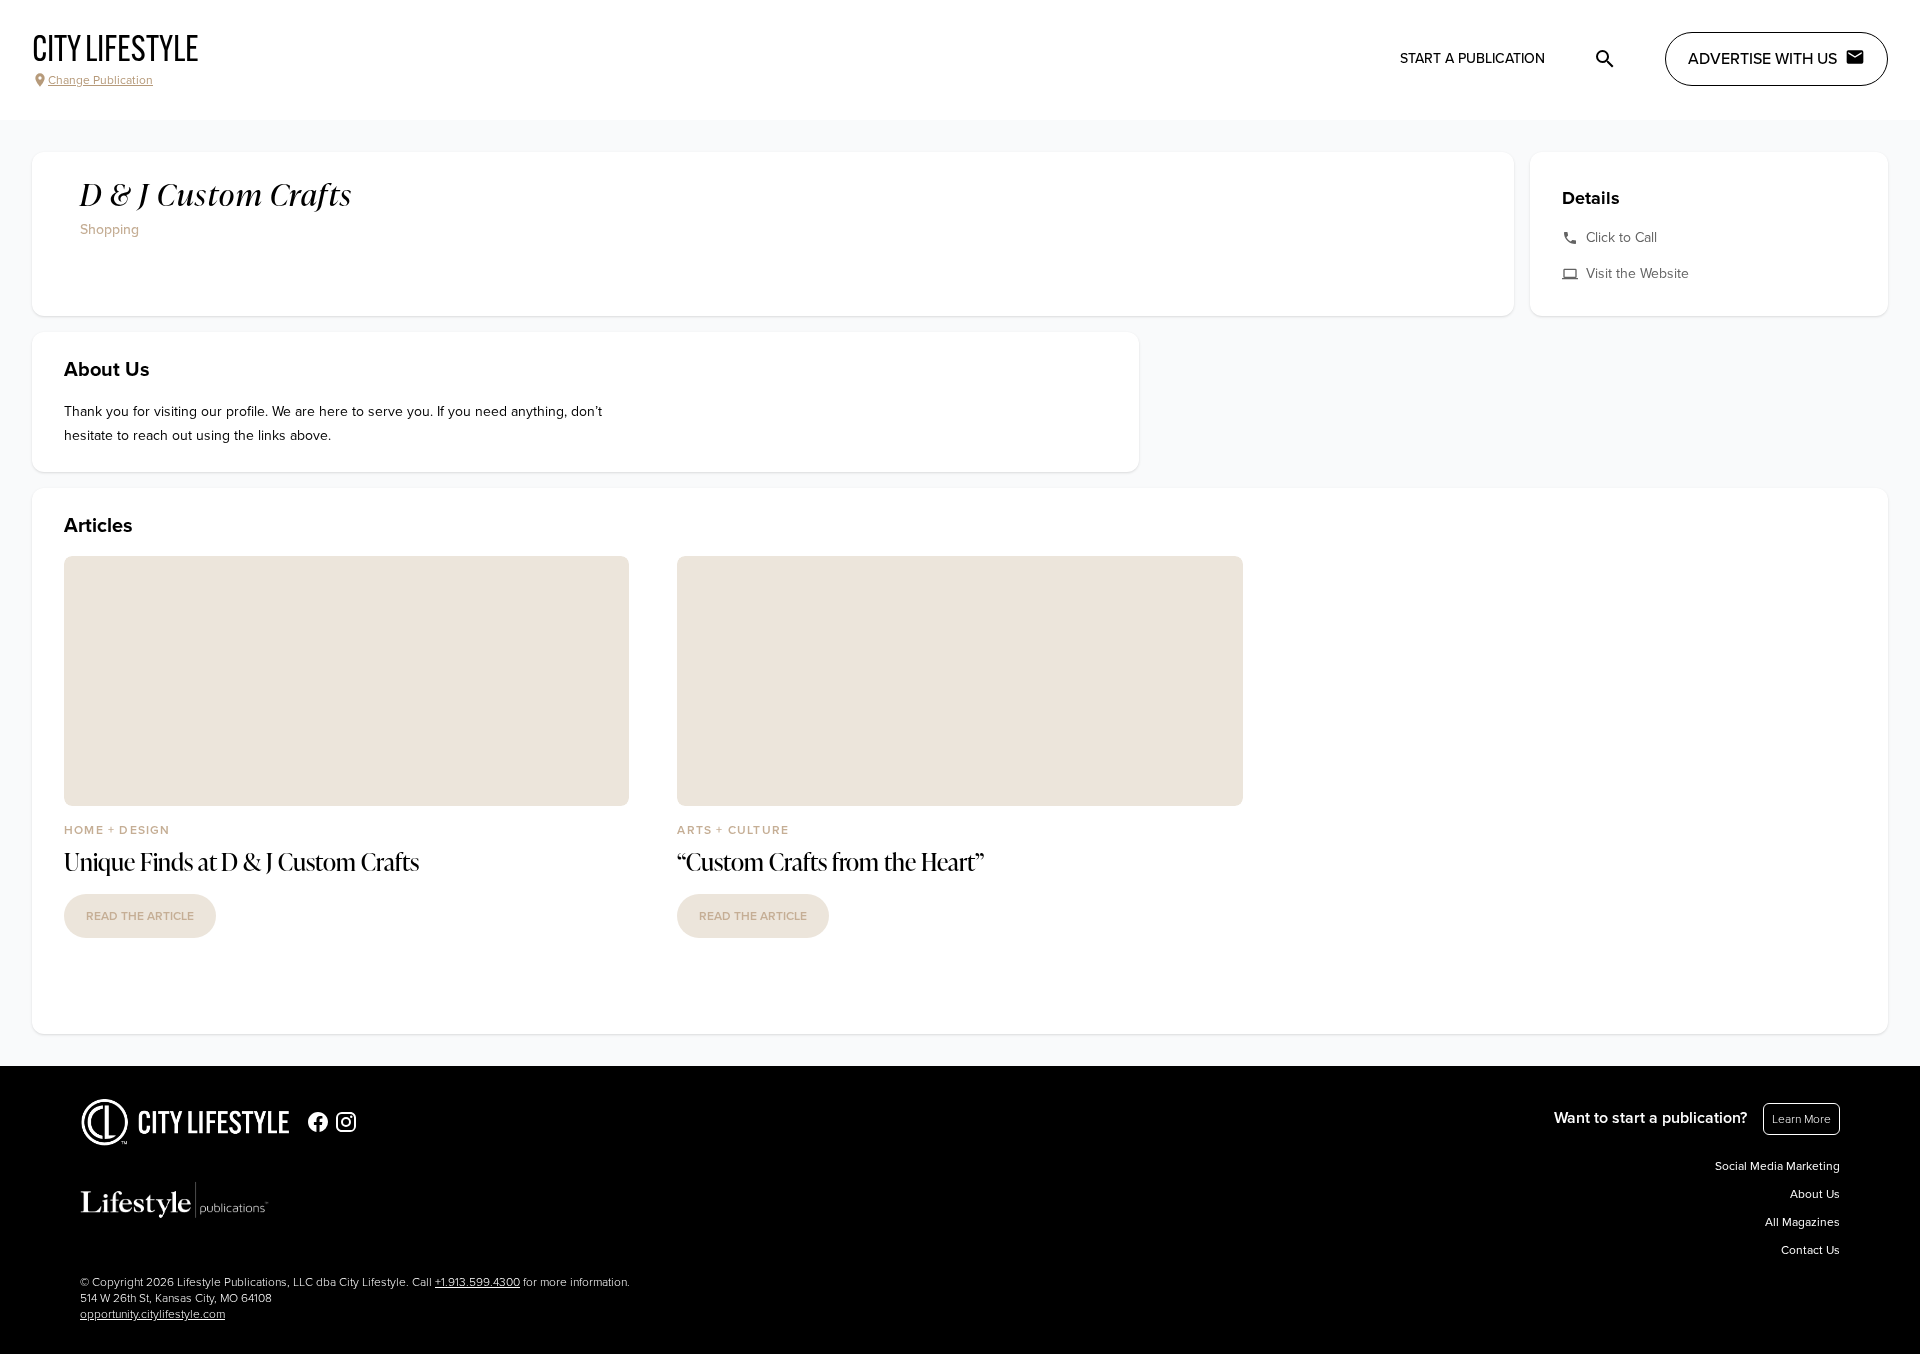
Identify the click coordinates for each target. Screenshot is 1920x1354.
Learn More (1801, 1119)
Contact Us (1810, 1250)
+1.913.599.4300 (477, 1282)
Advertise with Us (1762, 59)
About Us (1815, 1194)
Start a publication (1472, 58)
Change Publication (100, 80)
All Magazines (1802, 1222)
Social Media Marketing (1777, 1166)
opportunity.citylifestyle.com (152, 1314)
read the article (140, 916)
